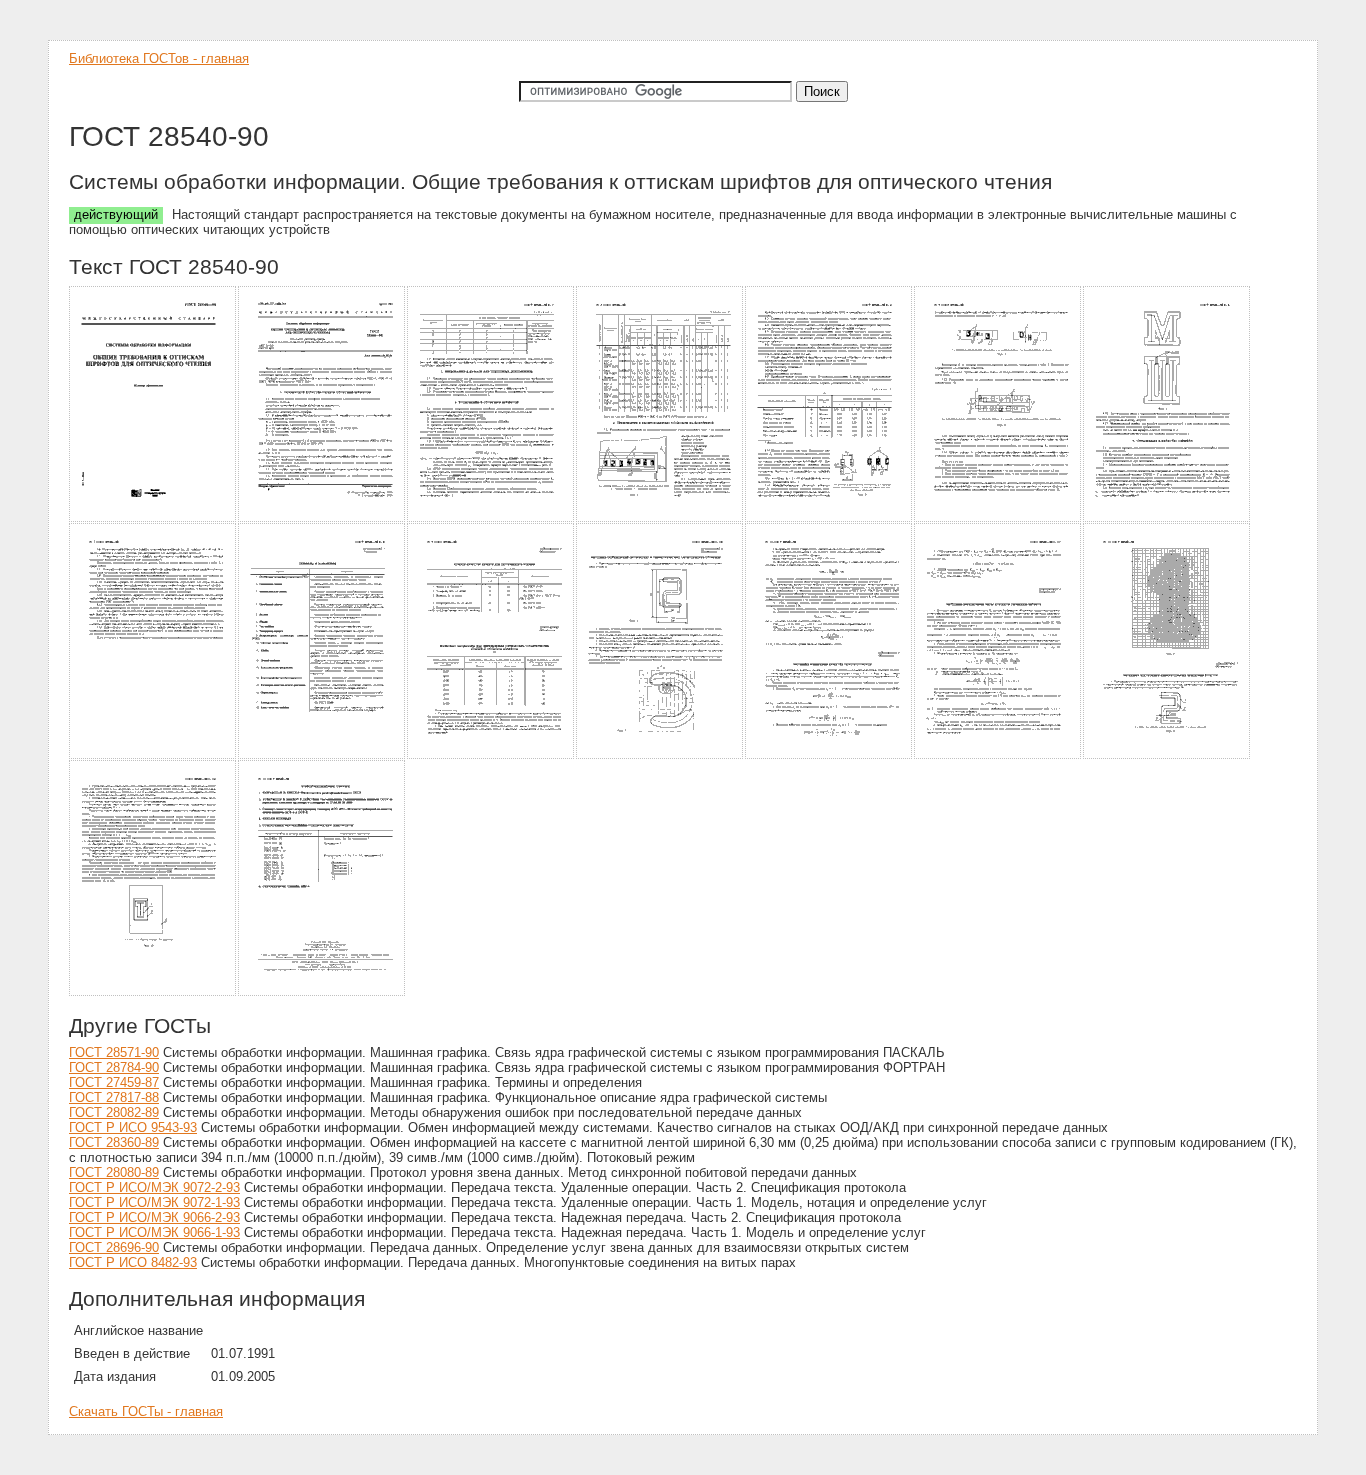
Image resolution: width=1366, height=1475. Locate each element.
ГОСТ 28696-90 (114, 1247)
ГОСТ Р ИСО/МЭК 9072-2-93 (154, 1187)
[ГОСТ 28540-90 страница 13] (998, 755)
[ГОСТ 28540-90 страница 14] (1167, 755)
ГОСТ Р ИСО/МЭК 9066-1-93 (154, 1232)
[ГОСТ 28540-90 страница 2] (322, 518)
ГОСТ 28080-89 (114, 1172)
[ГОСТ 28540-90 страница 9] (322, 755)
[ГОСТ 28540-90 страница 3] (491, 518)
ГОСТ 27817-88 (114, 1097)
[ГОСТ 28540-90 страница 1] (153, 518)
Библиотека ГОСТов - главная (159, 58)
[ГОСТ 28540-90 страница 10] (491, 755)
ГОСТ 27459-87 (114, 1082)
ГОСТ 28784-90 (114, 1067)
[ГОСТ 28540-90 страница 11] (660, 755)
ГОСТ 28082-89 (114, 1112)
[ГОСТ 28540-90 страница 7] (1167, 518)
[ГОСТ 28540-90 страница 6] (998, 518)
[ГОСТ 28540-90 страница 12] (829, 755)
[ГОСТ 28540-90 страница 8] (153, 755)
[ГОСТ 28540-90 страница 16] (322, 992)
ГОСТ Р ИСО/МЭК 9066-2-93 (154, 1217)
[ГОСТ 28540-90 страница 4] (660, 518)
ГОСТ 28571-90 (114, 1052)
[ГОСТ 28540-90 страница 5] (829, 518)
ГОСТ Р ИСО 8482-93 (133, 1262)
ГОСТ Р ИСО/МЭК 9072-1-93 (154, 1202)
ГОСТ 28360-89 (114, 1142)
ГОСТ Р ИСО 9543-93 (133, 1127)
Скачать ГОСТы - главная (146, 1411)
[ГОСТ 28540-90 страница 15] (153, 992)
